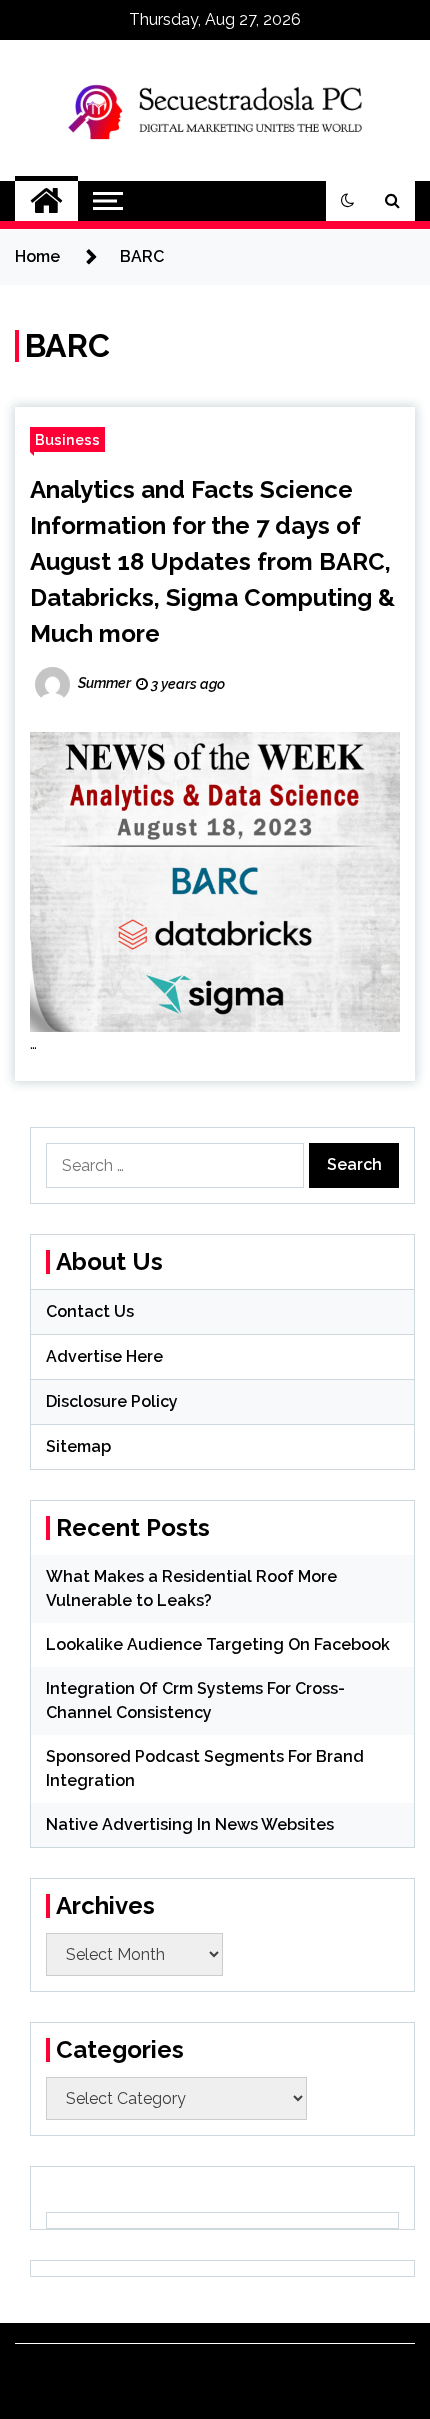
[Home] (46, 201)
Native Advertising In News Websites (190, 1824)
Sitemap (78, 1446)
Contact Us (90, 1311)
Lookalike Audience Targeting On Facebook (218, 1644)
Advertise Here (104, 1356)
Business (67, 439)
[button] (348, 201)
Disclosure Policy (112, 1401)
